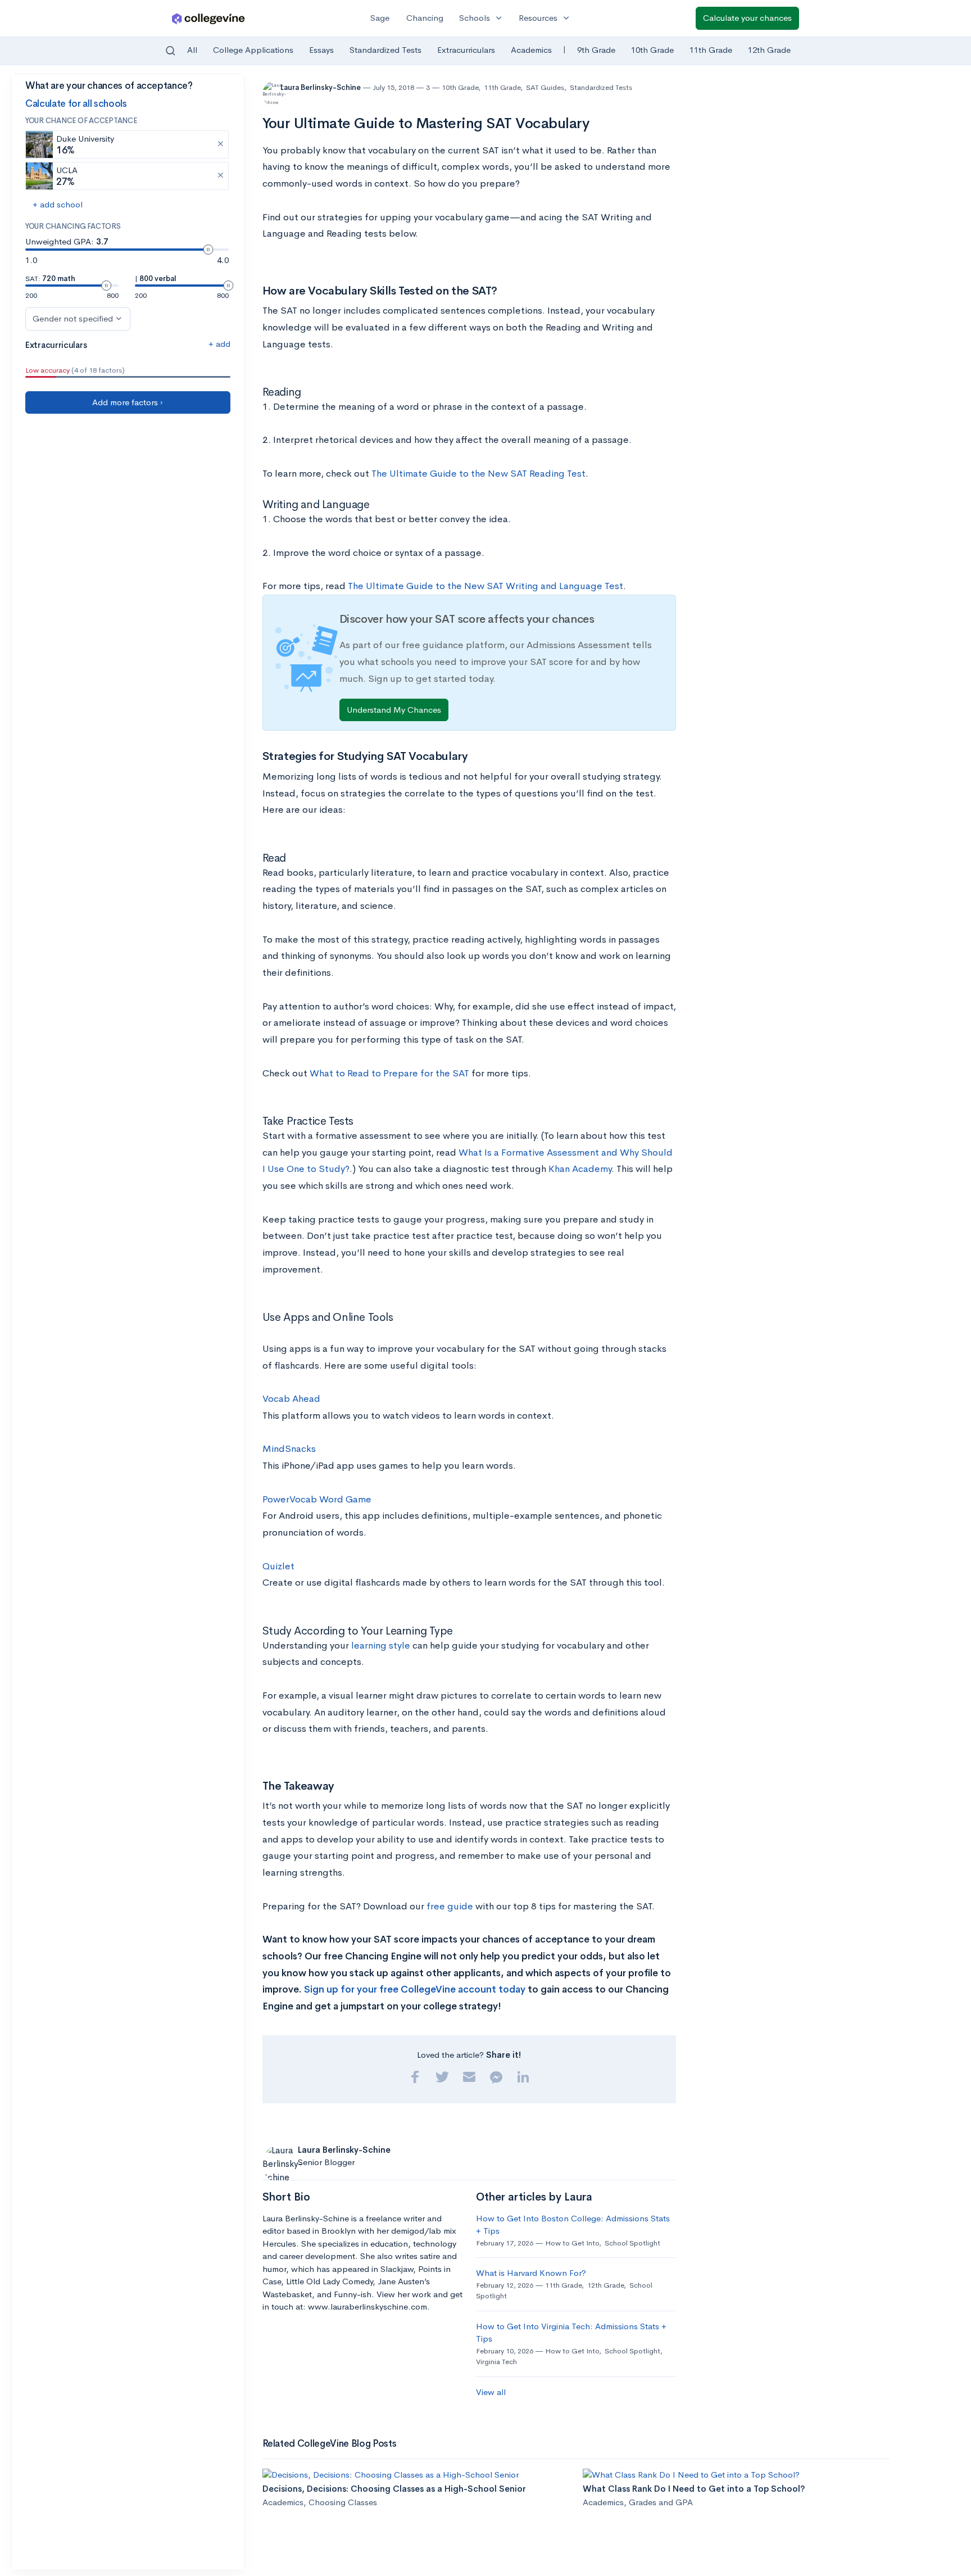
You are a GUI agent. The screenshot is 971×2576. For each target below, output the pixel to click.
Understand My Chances (394, 710)
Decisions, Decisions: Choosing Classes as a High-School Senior (394, 2489)
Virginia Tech (496, 2362)
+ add (219, 344)
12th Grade (769, 50)
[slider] (208, 250)
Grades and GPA (661, 2502)
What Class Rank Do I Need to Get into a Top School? (694, 2489)
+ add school (58, 204)
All (192, 50)
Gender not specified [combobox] (73, 318)
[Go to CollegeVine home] (208, 18)
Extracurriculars (466, 50)
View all (491, 2392)
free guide (450, 1906)
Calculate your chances (747, 18)
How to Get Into (572, 2243)
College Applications (253, 50)
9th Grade (596, 50)
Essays (321, 50)
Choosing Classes (343, 2502)
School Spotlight (632, 2243)
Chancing (425, 18)
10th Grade (652, 50)
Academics (531, 50)
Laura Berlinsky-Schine (321, 87)
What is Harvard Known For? (531, 2273)
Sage (380, 18)
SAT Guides (545, 87)
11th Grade (711, 50)
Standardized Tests (385, 50)
